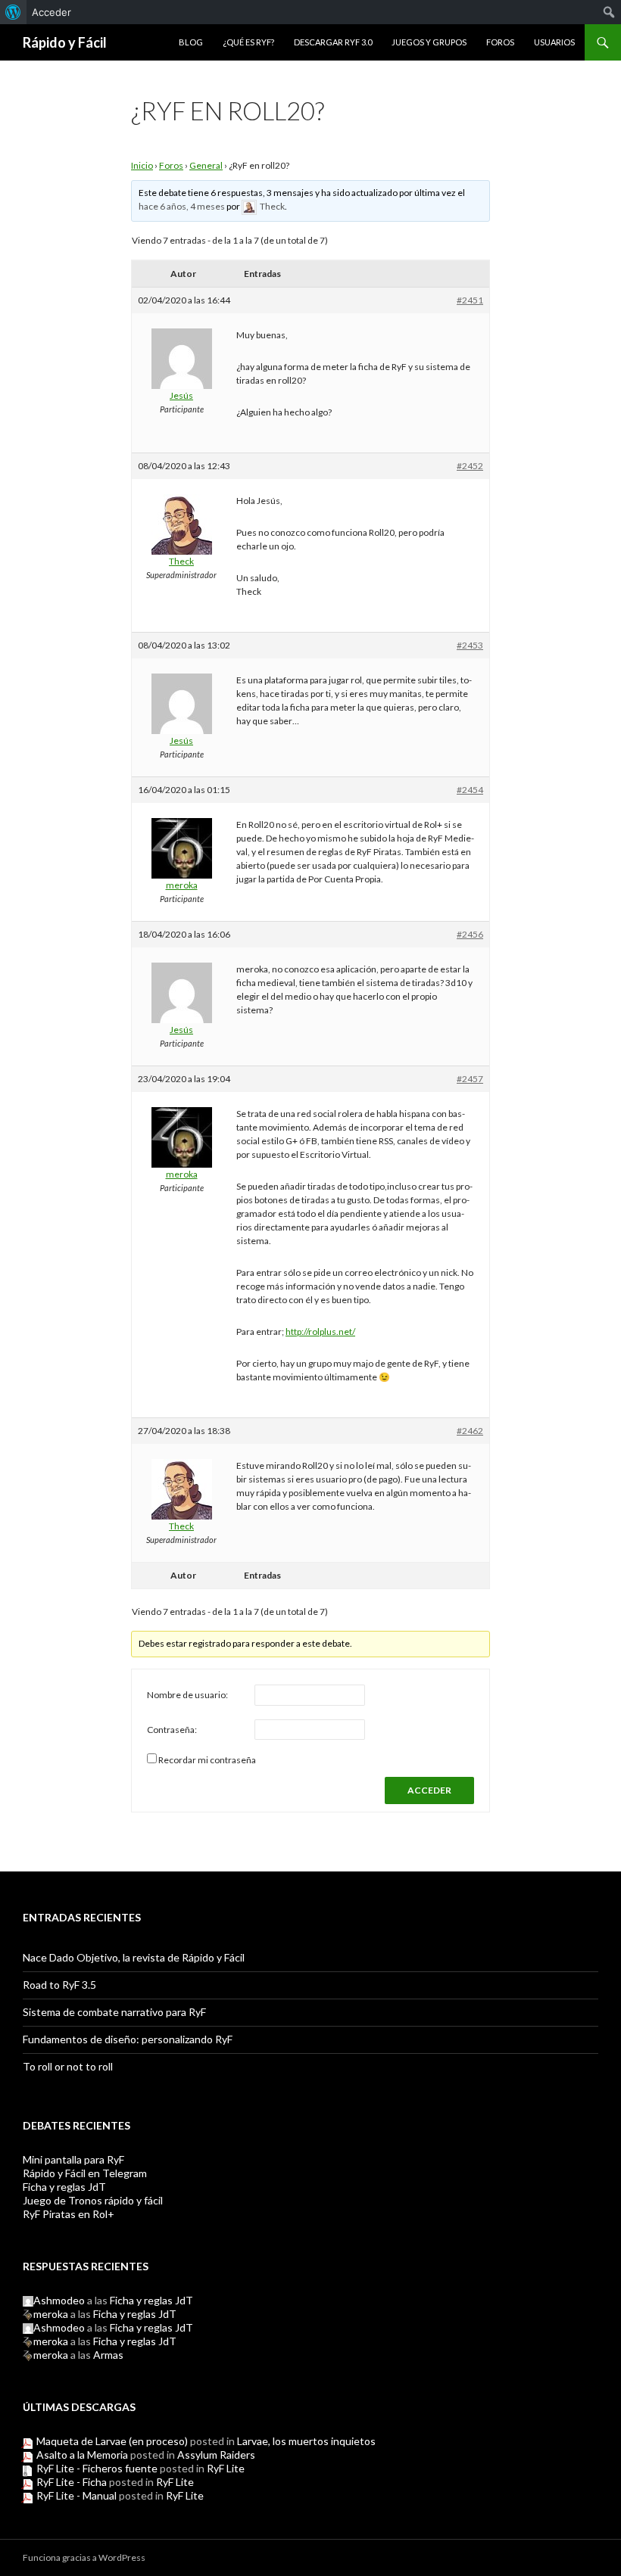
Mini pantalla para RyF (73, 2159)
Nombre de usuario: (187, 1695)
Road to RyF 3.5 (59, 1985)
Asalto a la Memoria (82, 2455)
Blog (191, 42)
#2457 (470, 1079)
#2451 (470, 300)
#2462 (470, 1431)
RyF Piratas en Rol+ (69, 2214)
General (206, 165)
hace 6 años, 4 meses (182, 206)
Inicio (142, 165)
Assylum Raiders (216, 2455)
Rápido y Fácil (65, 42)
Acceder (51, 12)
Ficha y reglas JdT (64, 2187)
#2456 (470, 934)
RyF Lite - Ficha (72, 2482)
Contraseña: (172, 1730)
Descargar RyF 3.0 (333, 42)
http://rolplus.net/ (320, 1332)
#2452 (470, 466)
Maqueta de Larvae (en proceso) (112, 2441)
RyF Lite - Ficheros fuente (97, 2468)
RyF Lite (226, 2468)
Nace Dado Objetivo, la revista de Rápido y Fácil (134, 1957)
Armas (108, 2355)
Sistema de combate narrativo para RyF (114, 2012)
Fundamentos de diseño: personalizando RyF (128, 2039)
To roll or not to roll (68, 2066)
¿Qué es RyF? (248, 42)
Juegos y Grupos (429, 42)
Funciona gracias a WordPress (84, 2557)
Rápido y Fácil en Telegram (85, 2173)
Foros (500, 42)
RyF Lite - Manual (76, 2495)
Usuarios (554, 42)
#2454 (470, 790)
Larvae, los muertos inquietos (306, 2441)
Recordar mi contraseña (207, 1760)
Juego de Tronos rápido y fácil (93, 2200)
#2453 (470, 645)
